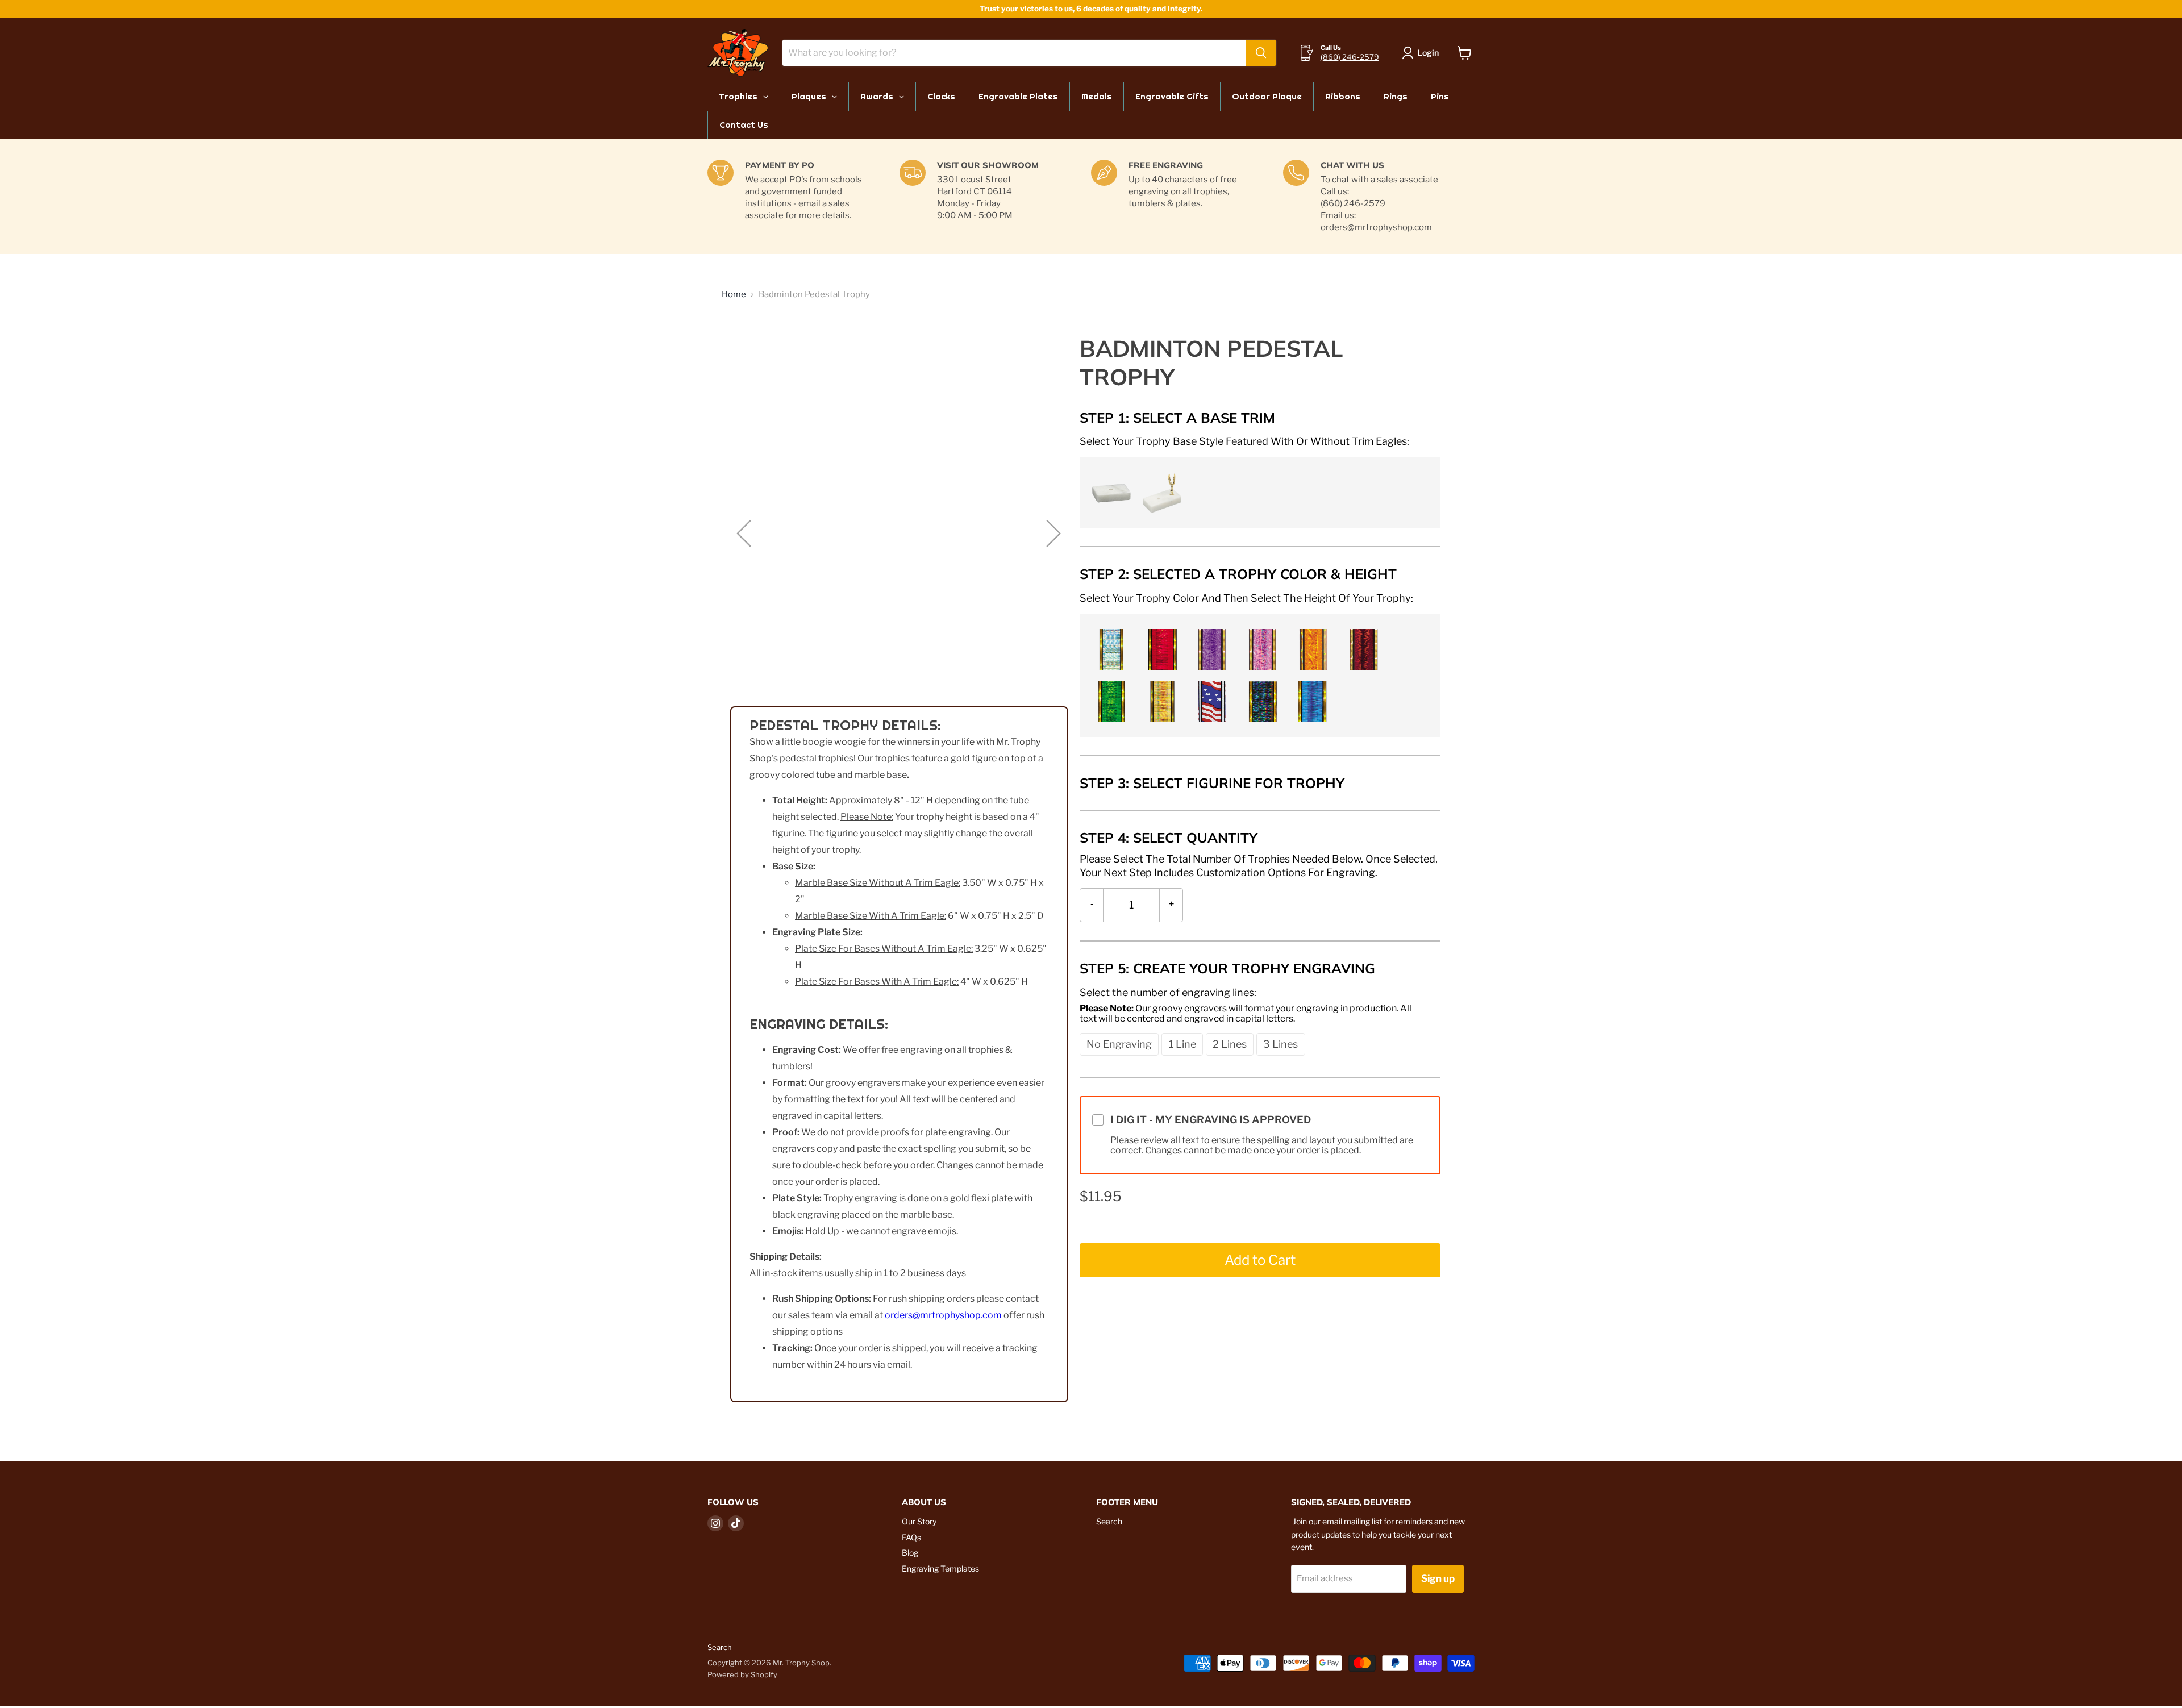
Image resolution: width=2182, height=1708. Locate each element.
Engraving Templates (940, 1569)
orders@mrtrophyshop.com (1376, 227)
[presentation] (1244, 441)
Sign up (1438, 1578)
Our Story (919, 1521)
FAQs (911, 1537)
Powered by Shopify (742, 1674)
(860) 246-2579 (1350, 57)
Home (734, 295)
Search (1109, 1521)
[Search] (1261, 53)
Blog (910, 1553)
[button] (1109, 491)
